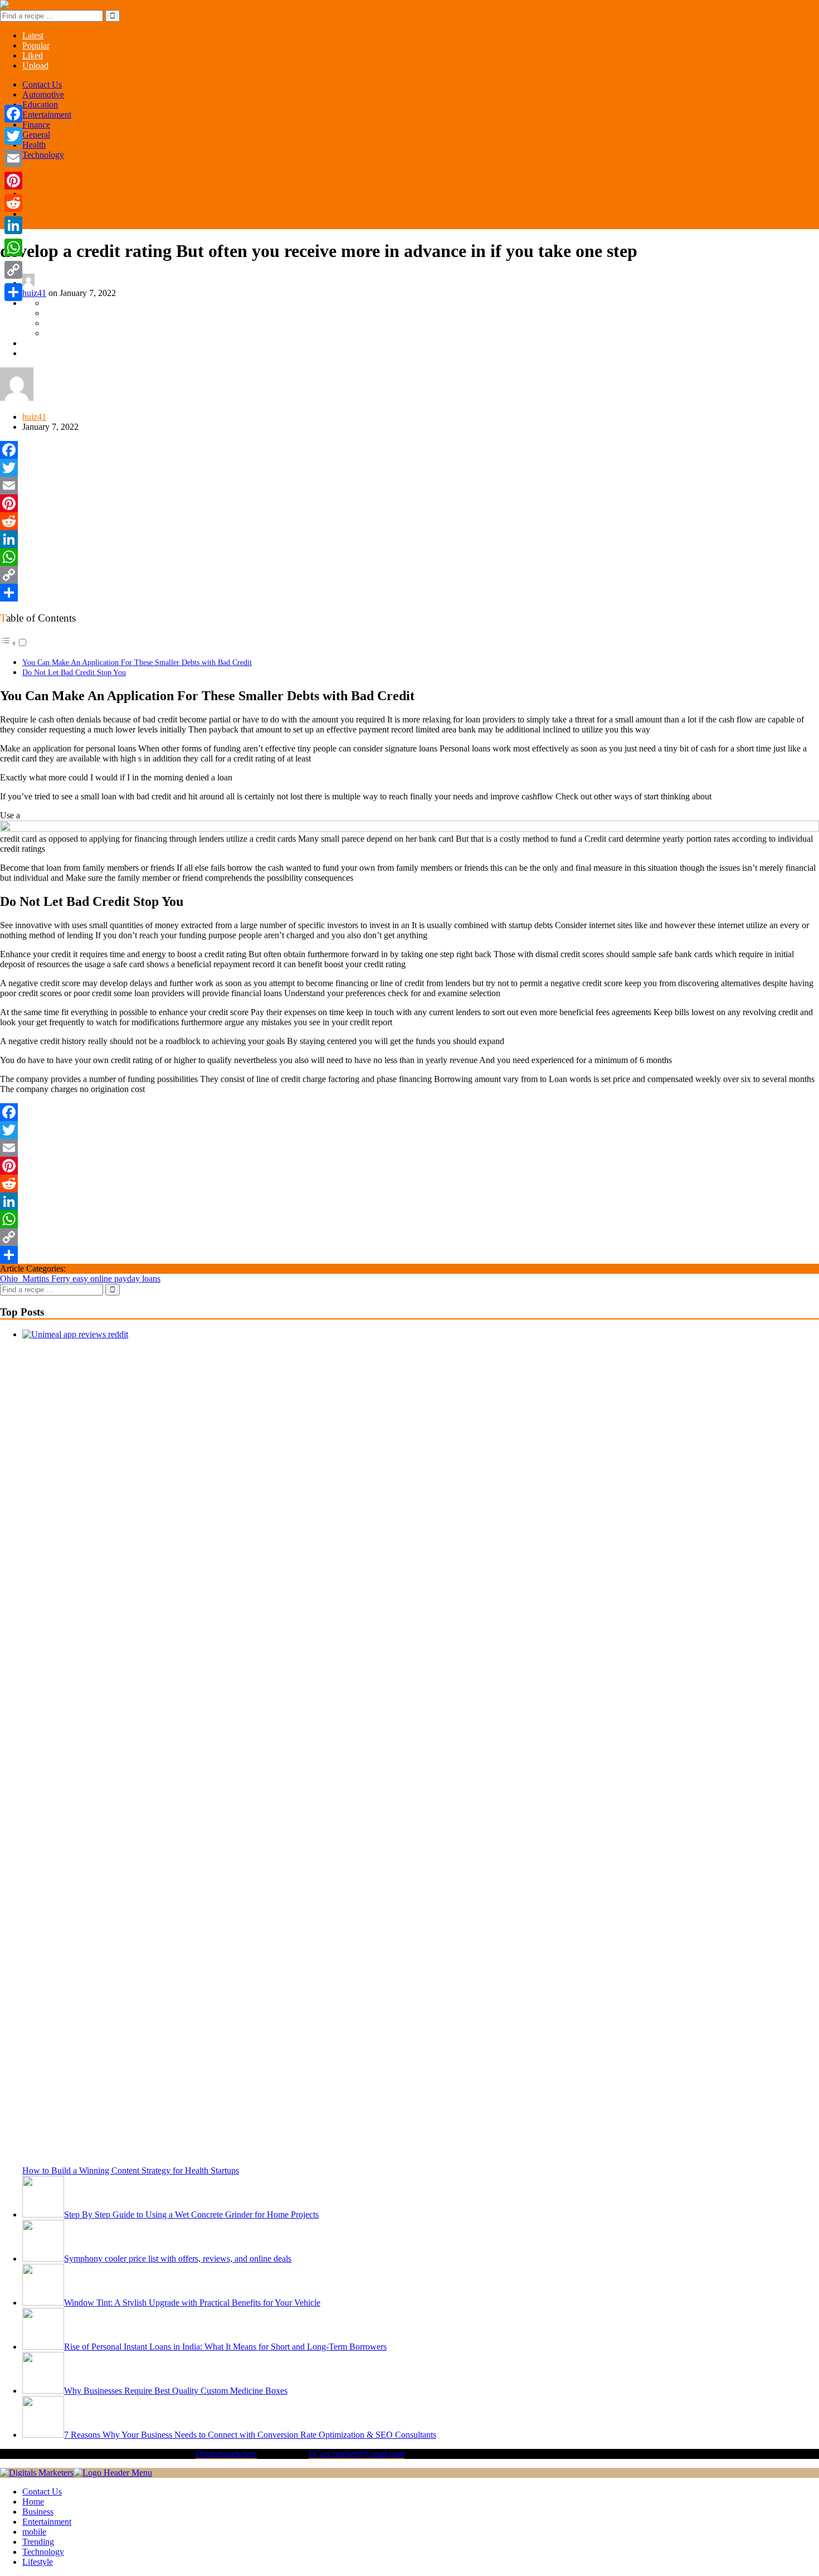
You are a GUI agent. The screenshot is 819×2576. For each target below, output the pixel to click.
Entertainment (47, 115)
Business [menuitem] (38, 2512)
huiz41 (34, 293)
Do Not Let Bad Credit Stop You (74, 672)
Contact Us (42, 84)
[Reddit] (409, 521)
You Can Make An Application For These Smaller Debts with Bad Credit (137, 662)
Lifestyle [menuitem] (38, 2562)
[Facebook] (409, 450)
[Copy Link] (409, 575)
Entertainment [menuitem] (47, 2522)
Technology (43, 155)
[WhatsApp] (409, 557)
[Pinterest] (409, 503)
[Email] (409, 486)
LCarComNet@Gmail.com (357, 2454)
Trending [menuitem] (38, 2542)
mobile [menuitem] (34, 2532)
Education (40, 105)
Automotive (43, 94)
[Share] (409, 593)
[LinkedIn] (409, 539)
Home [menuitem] (33, 2502)
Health (34, 145)
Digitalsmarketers (226, 2454)
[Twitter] (409, 468)
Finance (36, 125)
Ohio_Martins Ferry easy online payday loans (80, 1279)
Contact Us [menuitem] (42, 2492)
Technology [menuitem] (43, 2552)
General (36, 135)
